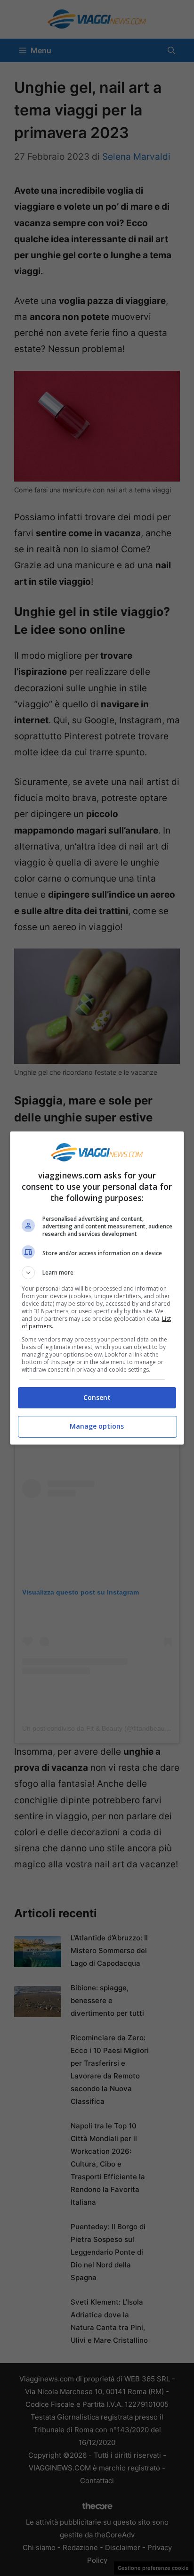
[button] (97, 1273)
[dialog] (97, 1288)
